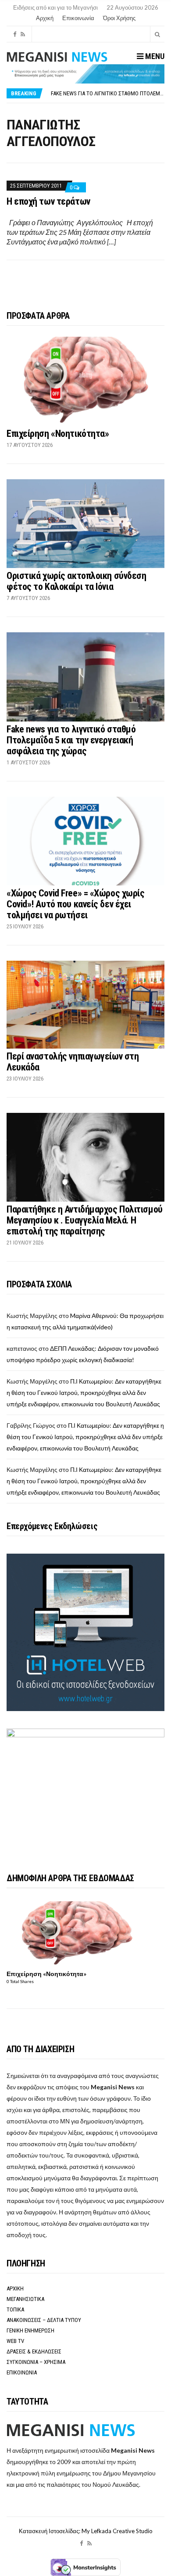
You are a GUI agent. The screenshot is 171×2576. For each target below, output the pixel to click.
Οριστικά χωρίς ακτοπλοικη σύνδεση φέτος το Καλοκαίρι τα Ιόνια (76, 581)
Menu (154, 56)
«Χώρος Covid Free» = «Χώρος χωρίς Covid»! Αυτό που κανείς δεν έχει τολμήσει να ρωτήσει (75, 904)
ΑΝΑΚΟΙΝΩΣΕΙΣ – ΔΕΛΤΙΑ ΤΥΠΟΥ (44, 2320)
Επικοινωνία (78, 18)
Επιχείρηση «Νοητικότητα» (58, 434)
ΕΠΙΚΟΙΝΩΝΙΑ (22, 2372)
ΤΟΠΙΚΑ (15, 2309)
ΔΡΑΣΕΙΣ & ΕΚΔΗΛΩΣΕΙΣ (34, 2351)
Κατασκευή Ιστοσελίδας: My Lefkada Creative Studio (86, 2531)
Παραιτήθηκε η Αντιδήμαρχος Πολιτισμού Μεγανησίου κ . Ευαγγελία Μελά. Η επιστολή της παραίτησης (85, 1220)
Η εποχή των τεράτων (48, 201)
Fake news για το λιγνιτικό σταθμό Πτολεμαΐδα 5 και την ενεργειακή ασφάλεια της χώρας (71, 740)
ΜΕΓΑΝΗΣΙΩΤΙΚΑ (25, 2299)
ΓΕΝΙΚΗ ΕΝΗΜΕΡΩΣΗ (30, 2330)
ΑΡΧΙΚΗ (15, 2288)
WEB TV (15, 2341)
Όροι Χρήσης (119, 18)
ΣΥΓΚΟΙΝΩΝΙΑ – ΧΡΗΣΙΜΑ (36, 2362)
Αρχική (45, 18)
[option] (107, 93)
